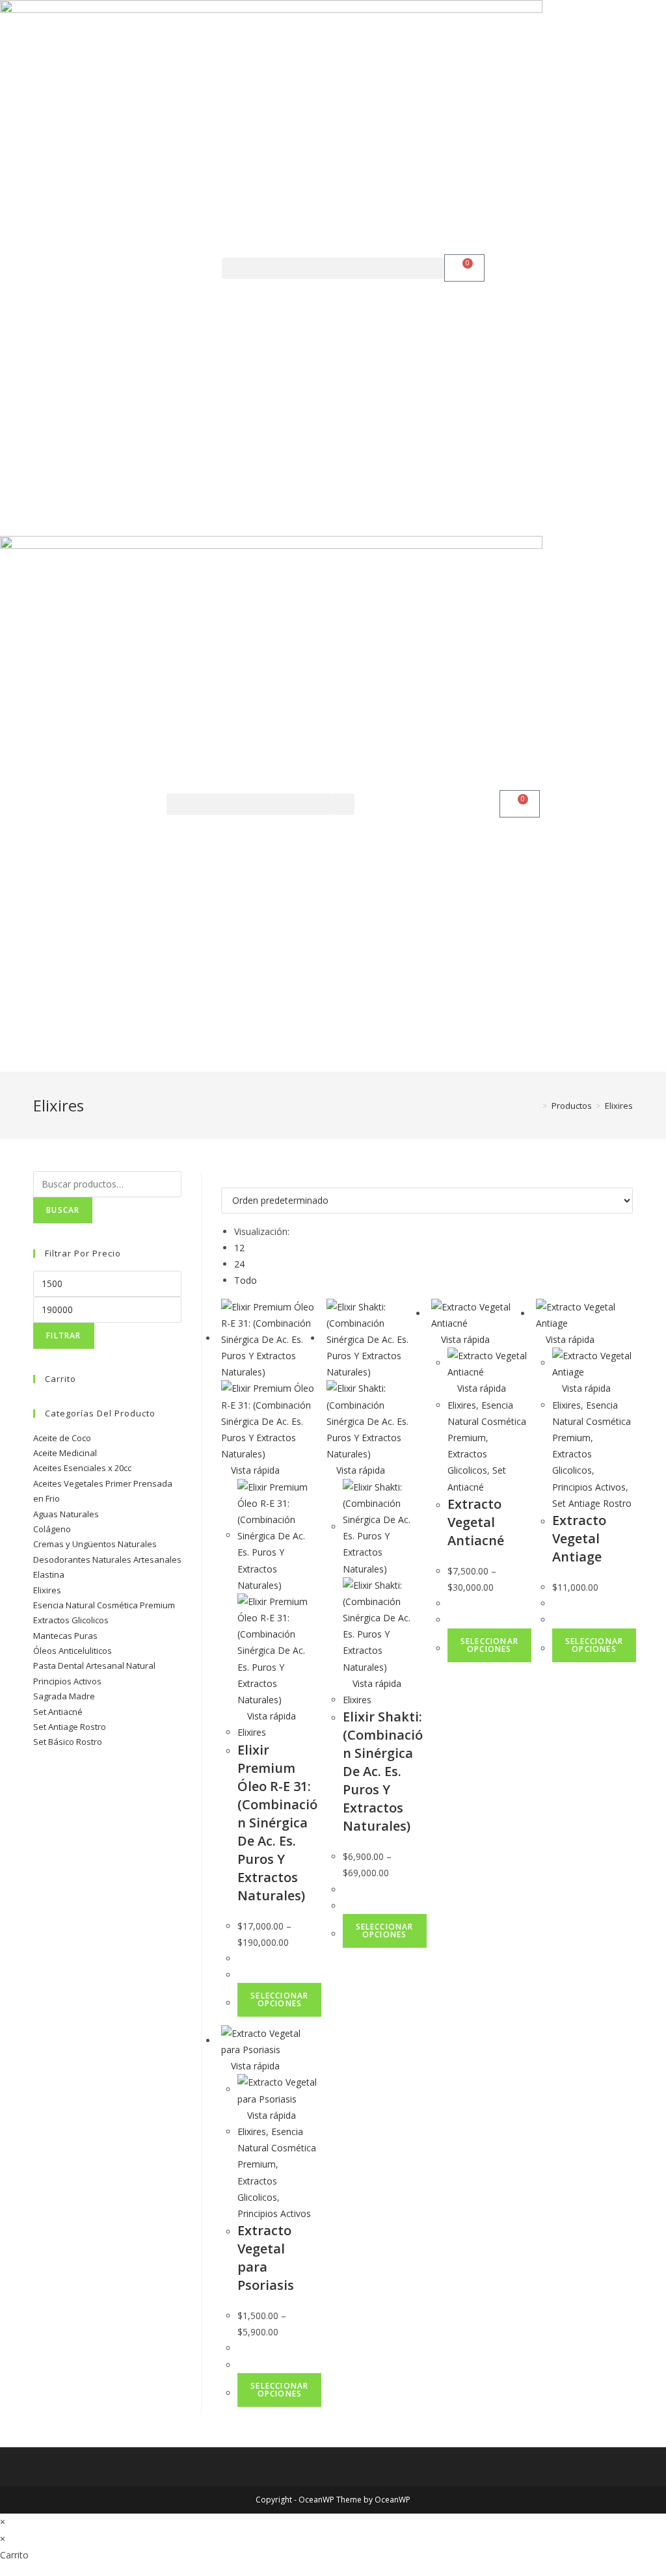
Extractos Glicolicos (71, 1620)
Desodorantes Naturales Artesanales (107, 1560)
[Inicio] (535, 1106)
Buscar (63, 1210)
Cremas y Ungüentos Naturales (95, 1544)
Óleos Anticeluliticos (73, 1651)
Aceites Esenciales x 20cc (82, 1468)
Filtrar (63, 1335)
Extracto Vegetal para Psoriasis (266, 2258)
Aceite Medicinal (65, 1453)
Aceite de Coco (62, 1438)
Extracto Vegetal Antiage (579, 1538)
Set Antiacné (58, 1712)
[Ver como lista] (232, 1179)
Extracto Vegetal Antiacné (476, 1522)
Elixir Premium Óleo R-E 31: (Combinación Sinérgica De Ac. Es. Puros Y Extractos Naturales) (277, 1823)
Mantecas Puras (65, 1636)
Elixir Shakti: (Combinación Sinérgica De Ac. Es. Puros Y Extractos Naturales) (383, 1771)
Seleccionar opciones (279, 1999)
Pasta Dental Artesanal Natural (94, 1666)
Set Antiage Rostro (592, 1503)
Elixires (252, 1732)
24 (239, 1264)
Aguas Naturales (66, 1514)
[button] (333, 268)
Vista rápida (254, 1470)
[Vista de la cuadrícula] (225, 1179)
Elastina (49, 1574)
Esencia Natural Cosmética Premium (487, 1421)
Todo (246, 1280)
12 (239, 1248)
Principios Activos (589, 1487)
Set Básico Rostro (68, 1742)
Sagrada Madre (64, 1696)
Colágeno (52, 1529)
